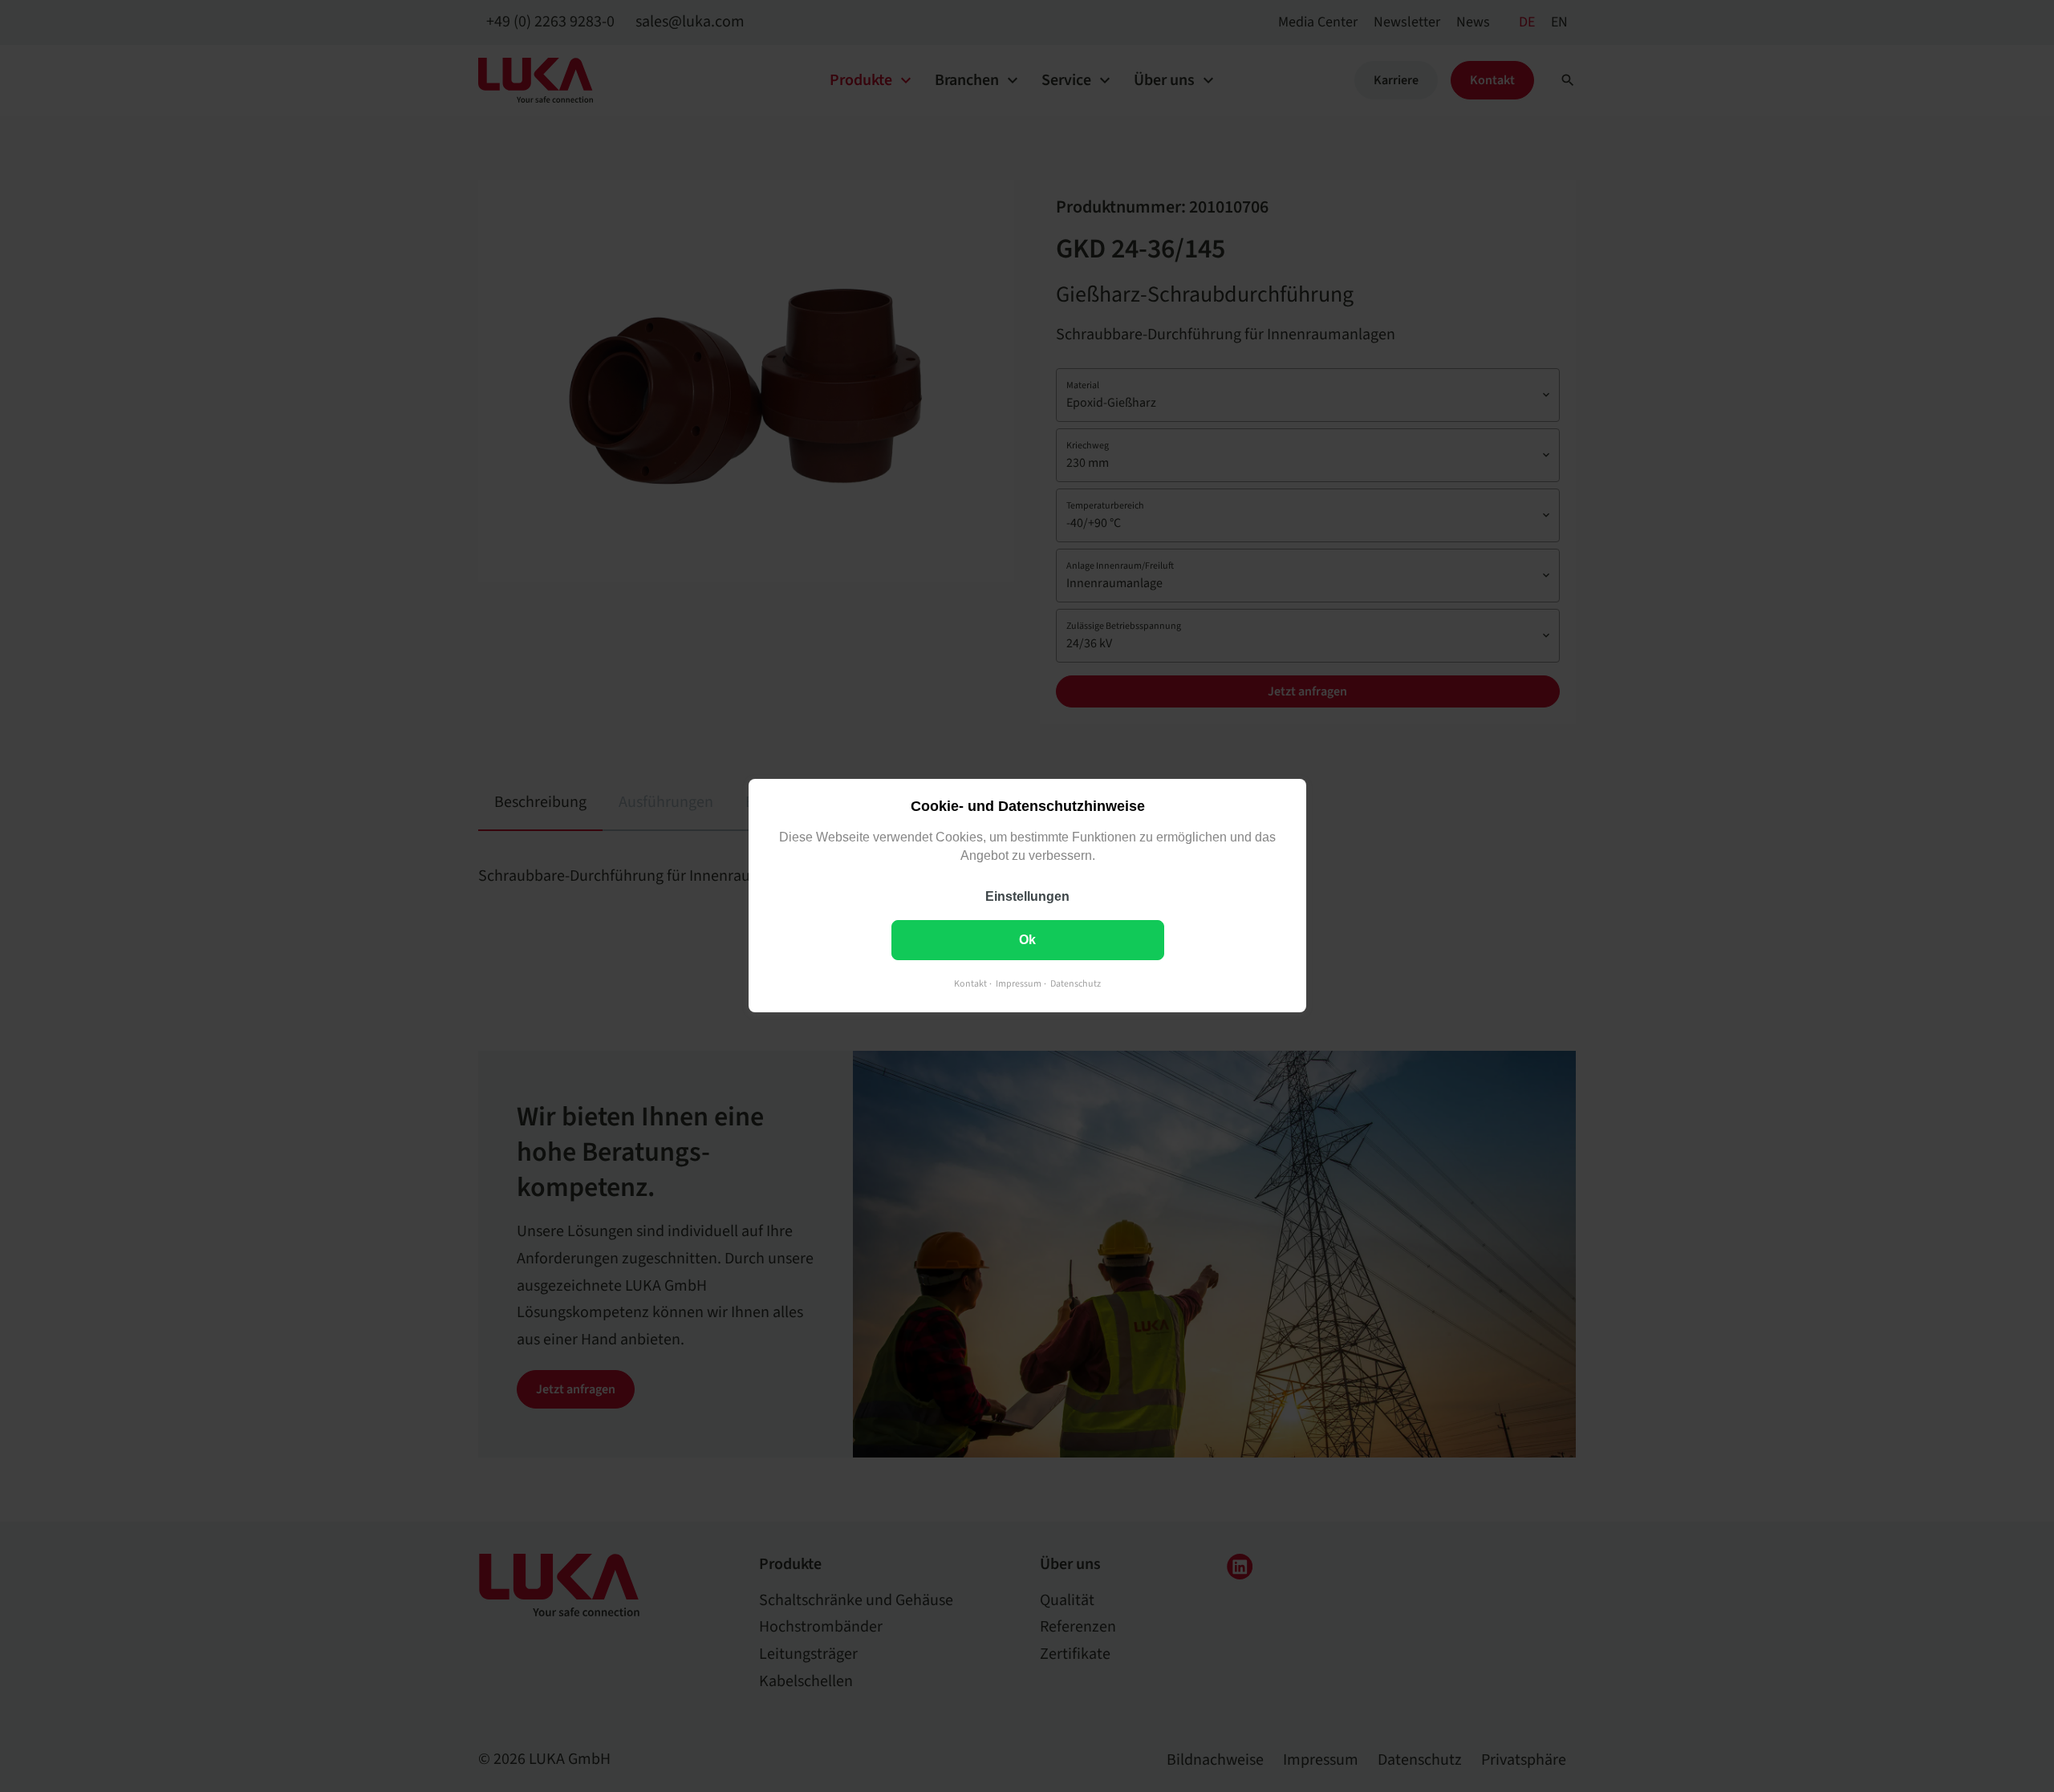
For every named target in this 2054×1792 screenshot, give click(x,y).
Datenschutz (1076, 985)
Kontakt (970, 985)
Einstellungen (1027, 897)
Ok (1027, 941)
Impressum (1019, 985)
